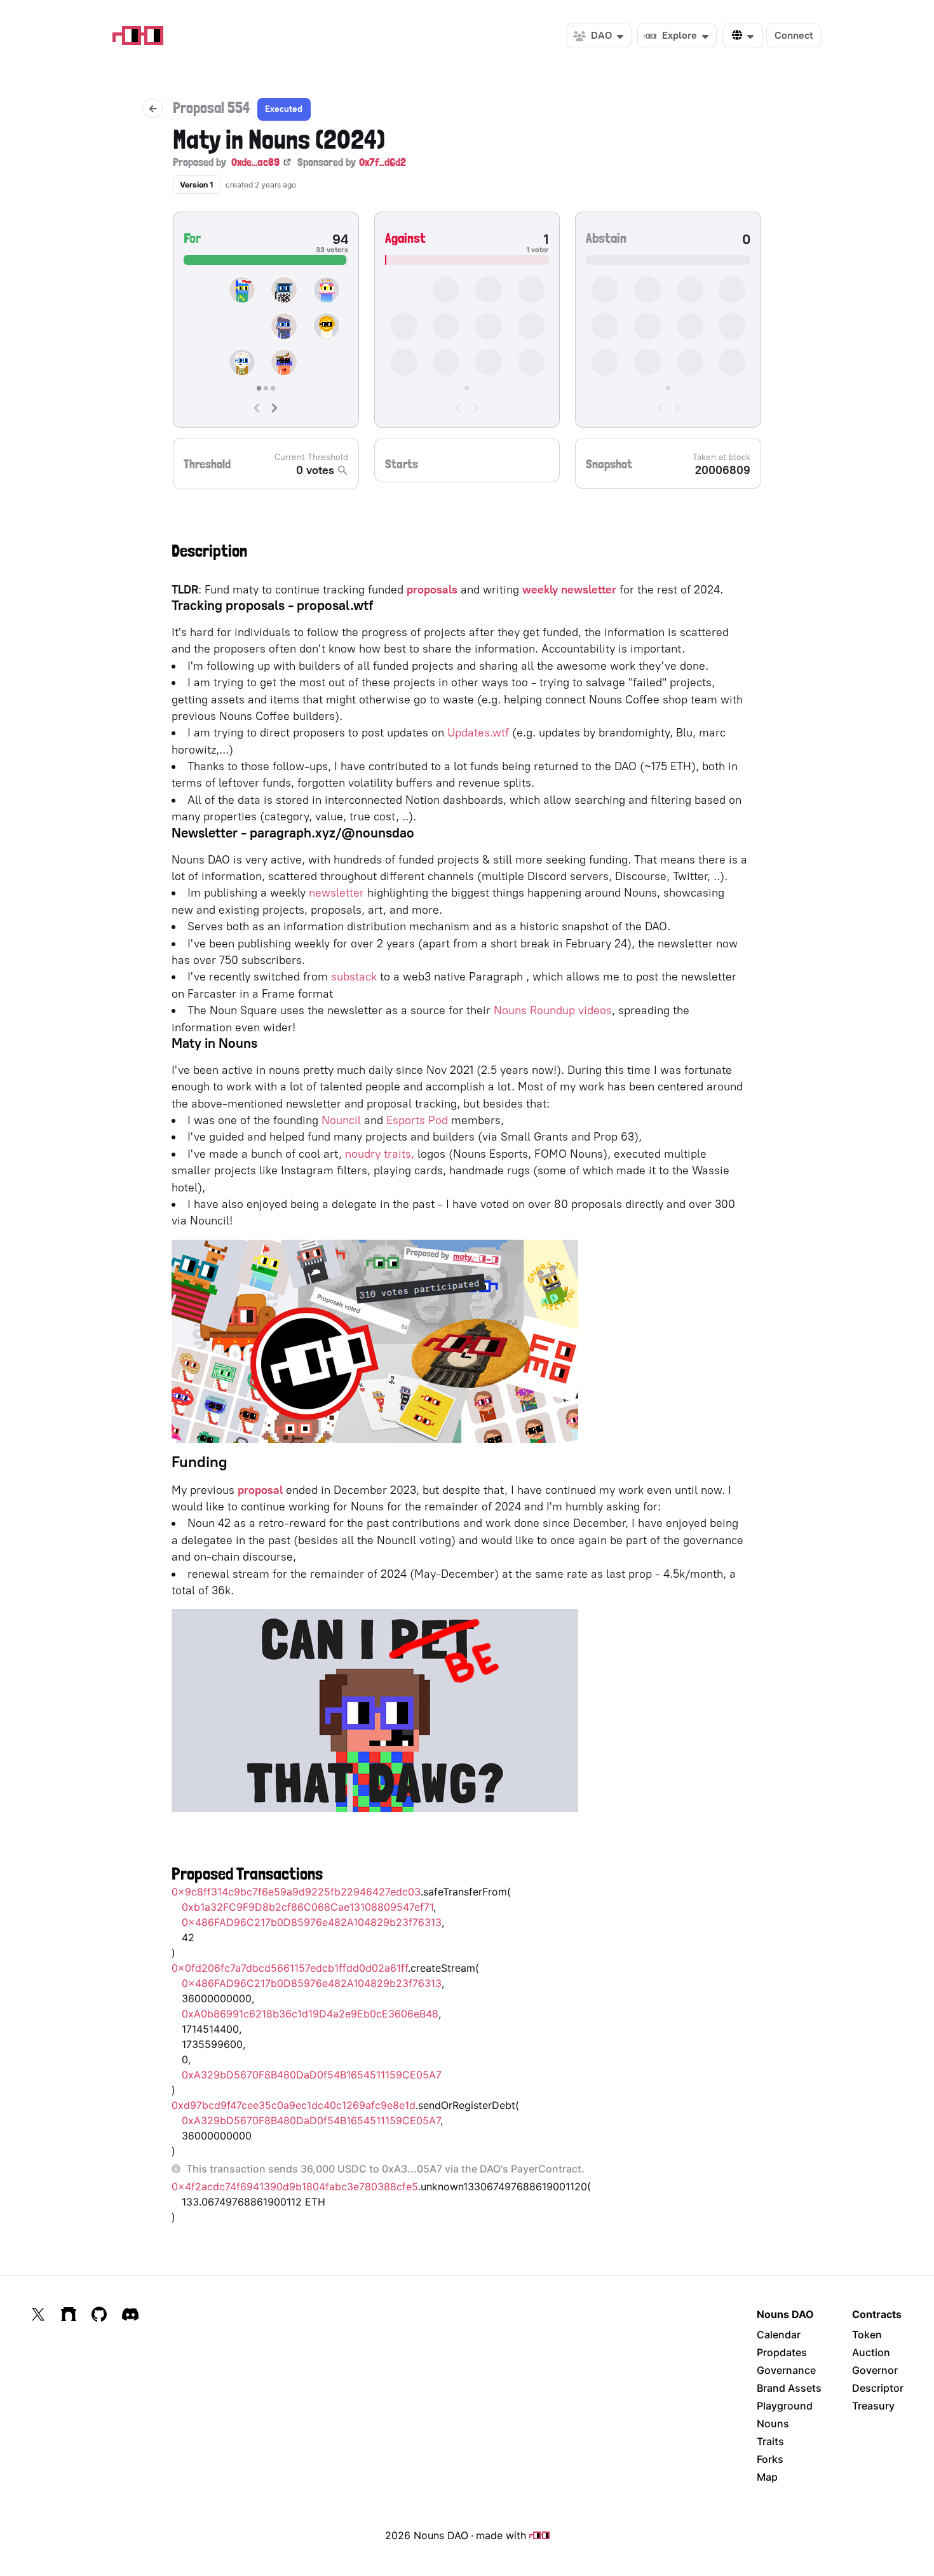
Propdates (782, 2352)
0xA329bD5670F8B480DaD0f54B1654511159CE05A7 (312, 2075)
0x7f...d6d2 (382, 162)
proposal (260, 1490)
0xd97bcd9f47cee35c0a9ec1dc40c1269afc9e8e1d (294, 2105)
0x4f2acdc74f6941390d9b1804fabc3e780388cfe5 (295, 2186)
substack (354, 976)
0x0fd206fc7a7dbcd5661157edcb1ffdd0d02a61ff (290, 1968)
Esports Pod (417, 1120)
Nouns (773, 2423)
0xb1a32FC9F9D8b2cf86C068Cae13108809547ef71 (308, 1907)
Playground (785, 2406)
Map (767, 2477)
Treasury (873, 2406)
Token (867, 2335)
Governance (786, 2370)
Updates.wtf (478, 732)
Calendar (779, 2335)
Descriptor (878, 2388)
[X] (38, 2314)
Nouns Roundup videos (553, 1010)
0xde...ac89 (255, 162)
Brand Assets (789, 2388)
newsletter (336, 892)
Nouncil (341, 1120)
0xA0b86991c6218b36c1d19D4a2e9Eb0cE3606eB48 (310, 2014)
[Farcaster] (69, 2314)
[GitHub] (99, 2314)
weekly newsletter (569, 589)
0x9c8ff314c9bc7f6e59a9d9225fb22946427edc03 (296, 1892)
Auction (871, 2352)
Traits (770, 2441)
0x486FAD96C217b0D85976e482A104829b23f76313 (312, 1922)
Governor (875, 2370)
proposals (432, 589)
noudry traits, (380, 1154)
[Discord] (130, 2314)
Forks (770, 2459)
